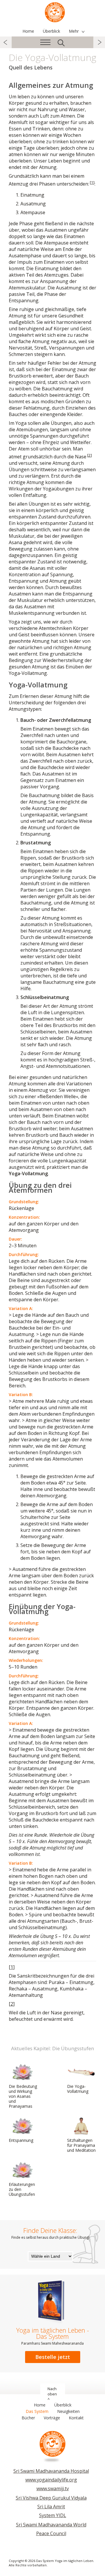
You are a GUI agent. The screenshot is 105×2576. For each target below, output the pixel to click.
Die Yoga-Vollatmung (78, 2089)
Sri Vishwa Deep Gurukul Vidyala (51, 2498)
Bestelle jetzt (53, 2357)
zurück (6, 42)
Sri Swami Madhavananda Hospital (51, 2471)
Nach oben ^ (52, 2394)
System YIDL (53, 2515)
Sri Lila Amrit (51, 2507)
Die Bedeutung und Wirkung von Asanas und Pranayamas (23, 2096)
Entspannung (21, 2140)
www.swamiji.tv (53, 2488)
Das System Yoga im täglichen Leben (55, 12)
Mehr (74, 31)
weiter (99, 42)
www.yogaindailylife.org (51, 2480)
